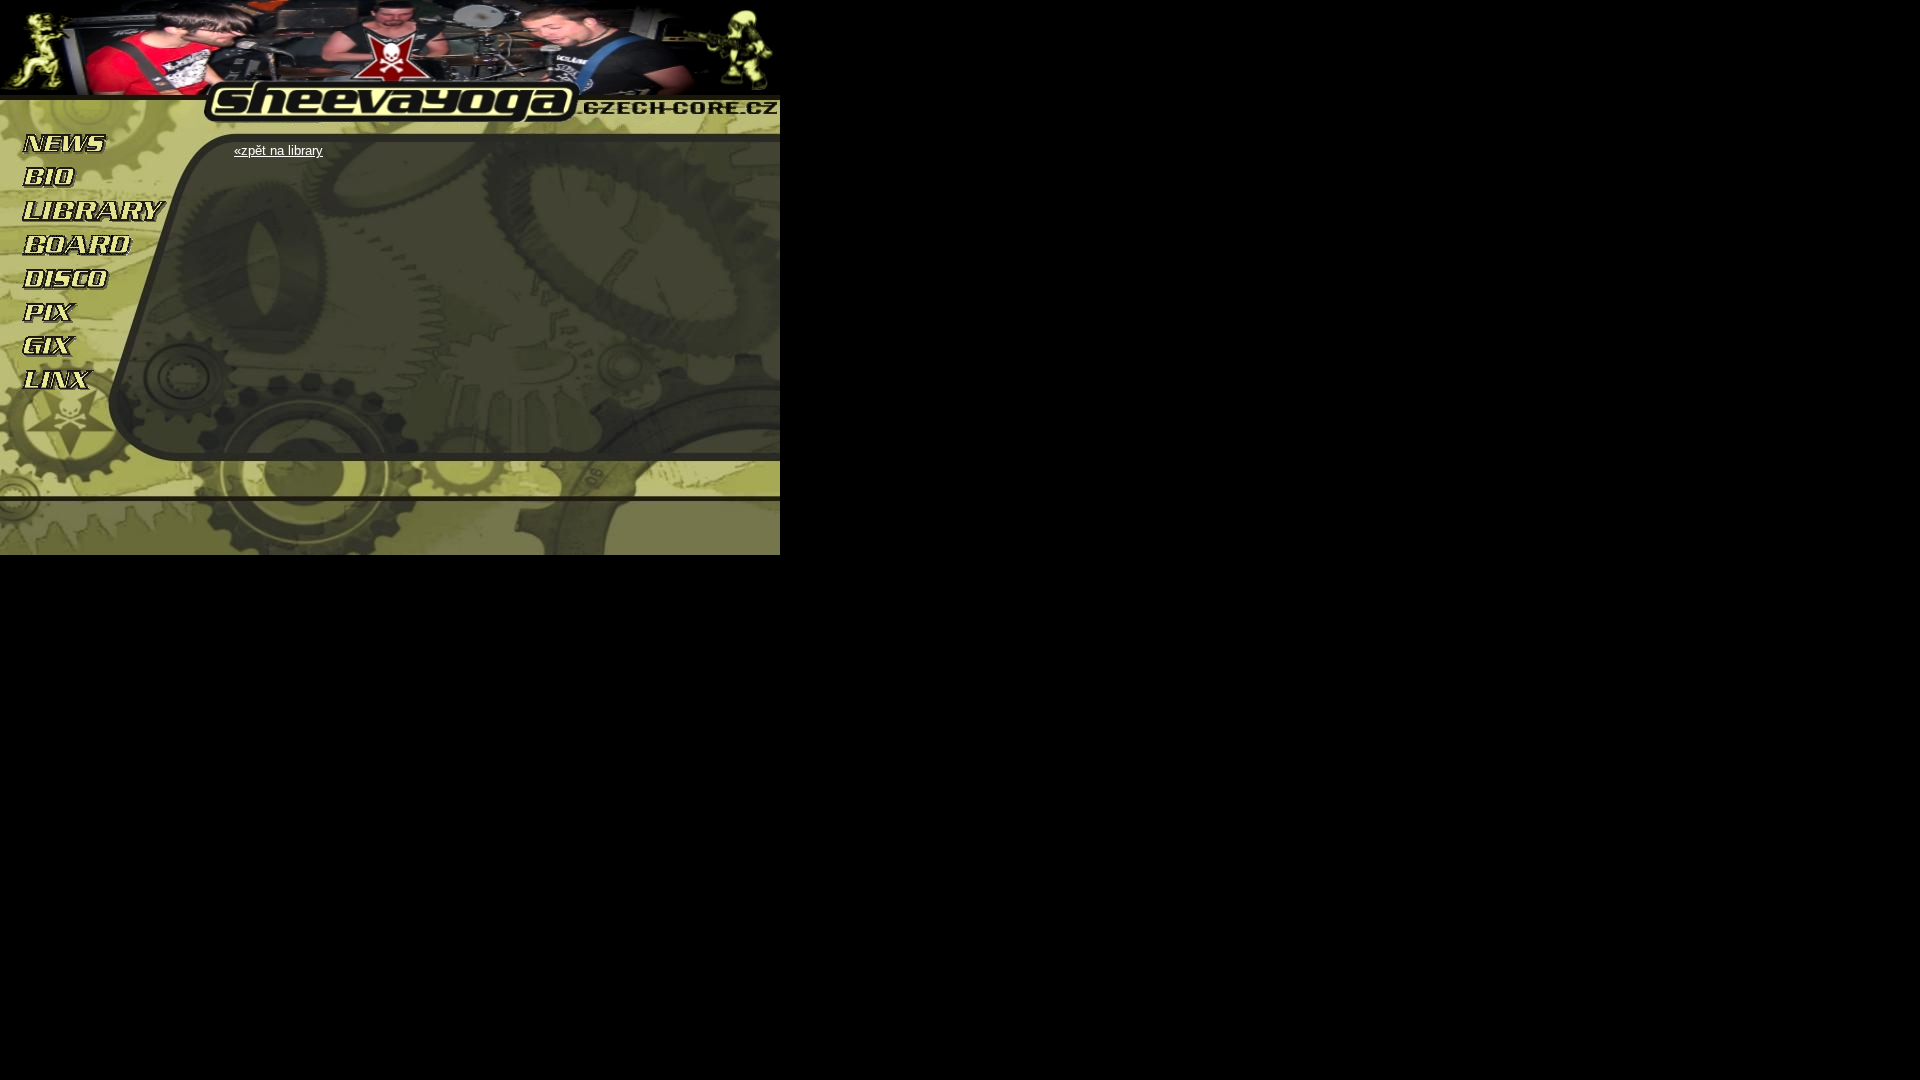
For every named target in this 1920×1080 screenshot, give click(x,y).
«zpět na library (278, 150)
